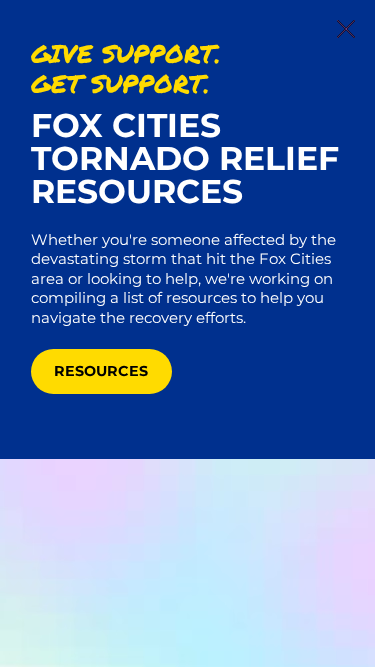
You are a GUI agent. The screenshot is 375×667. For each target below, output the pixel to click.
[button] (346, 30)
